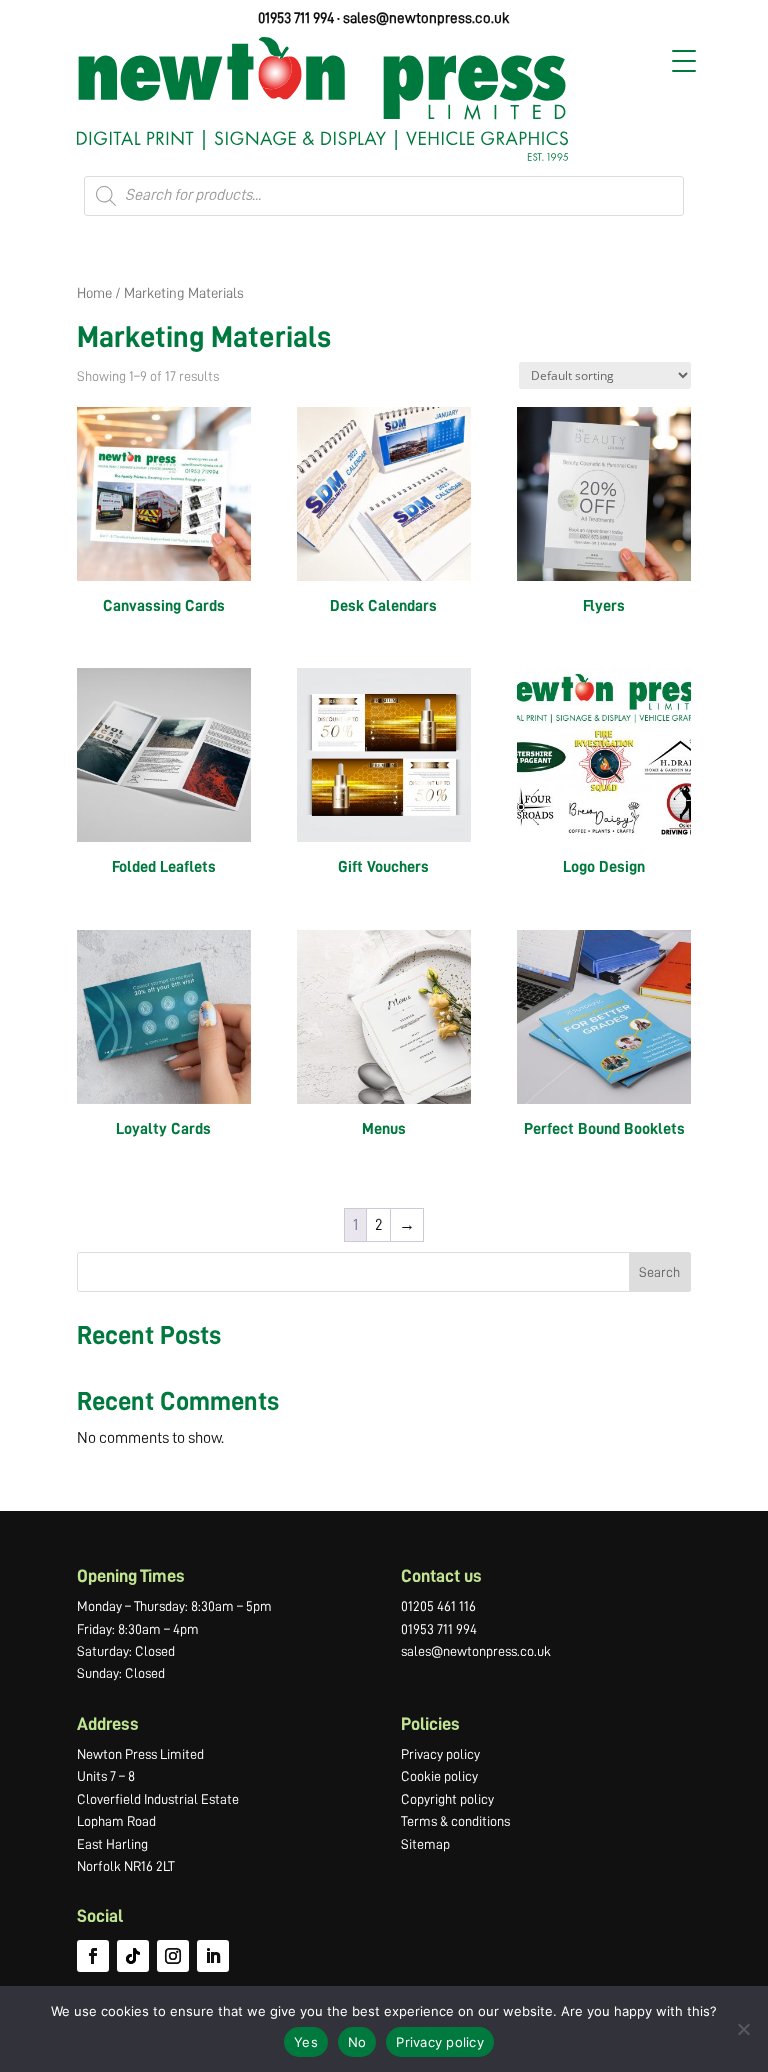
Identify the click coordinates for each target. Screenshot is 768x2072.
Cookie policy (439, 1776)
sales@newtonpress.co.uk (426, 18)
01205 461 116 (438, 1606)
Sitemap (425, 1844)
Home (94, 293)
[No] (743, 2029)
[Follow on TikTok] (133, 1956)
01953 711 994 (296, 18)
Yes (306, 2042)
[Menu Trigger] (684, 61)
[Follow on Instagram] (173, 1956)
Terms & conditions (455, 1821)
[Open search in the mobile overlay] (384, 196)
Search (659, 1272)
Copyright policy (447, 1799)
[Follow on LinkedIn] (213, 1956)
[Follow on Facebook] (93, 1956)
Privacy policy (440, 1754)
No (357, 2042)
